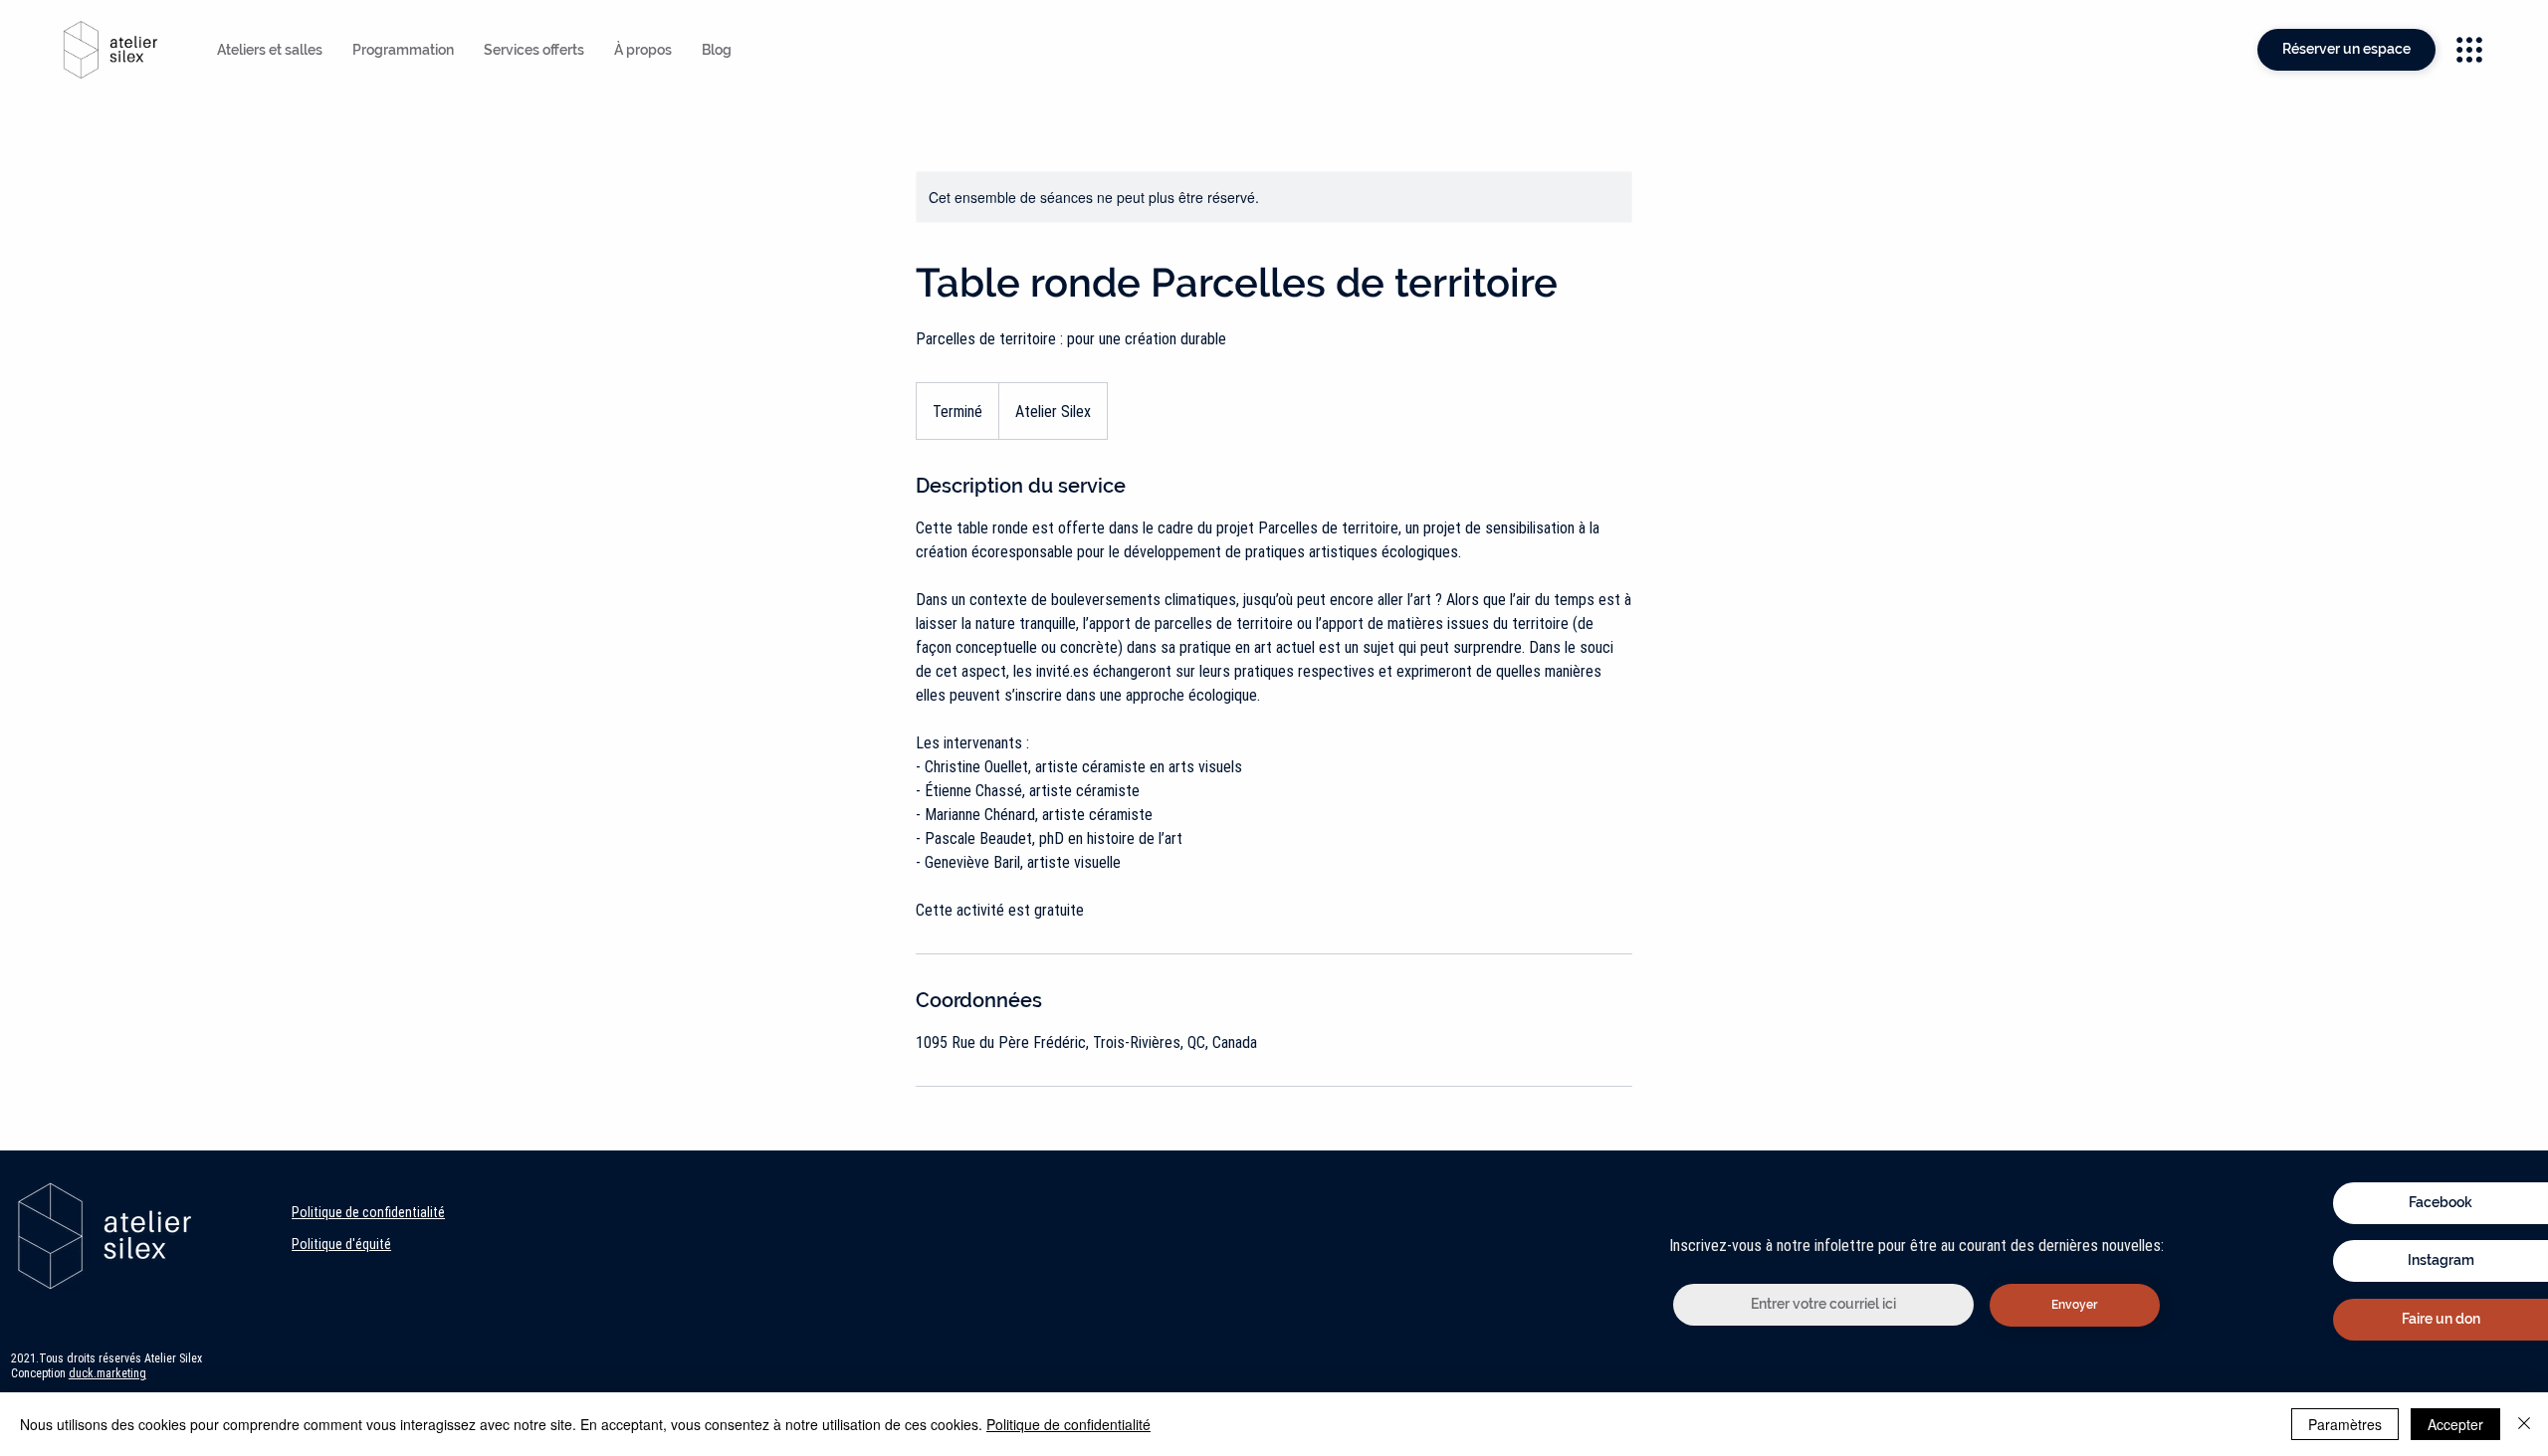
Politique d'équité (341, 1244)
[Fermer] (2524, 1424)
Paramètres (2345, 1424)
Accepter (2455, 1424)
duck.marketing (107, 1373)
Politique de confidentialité (368, 1212)
